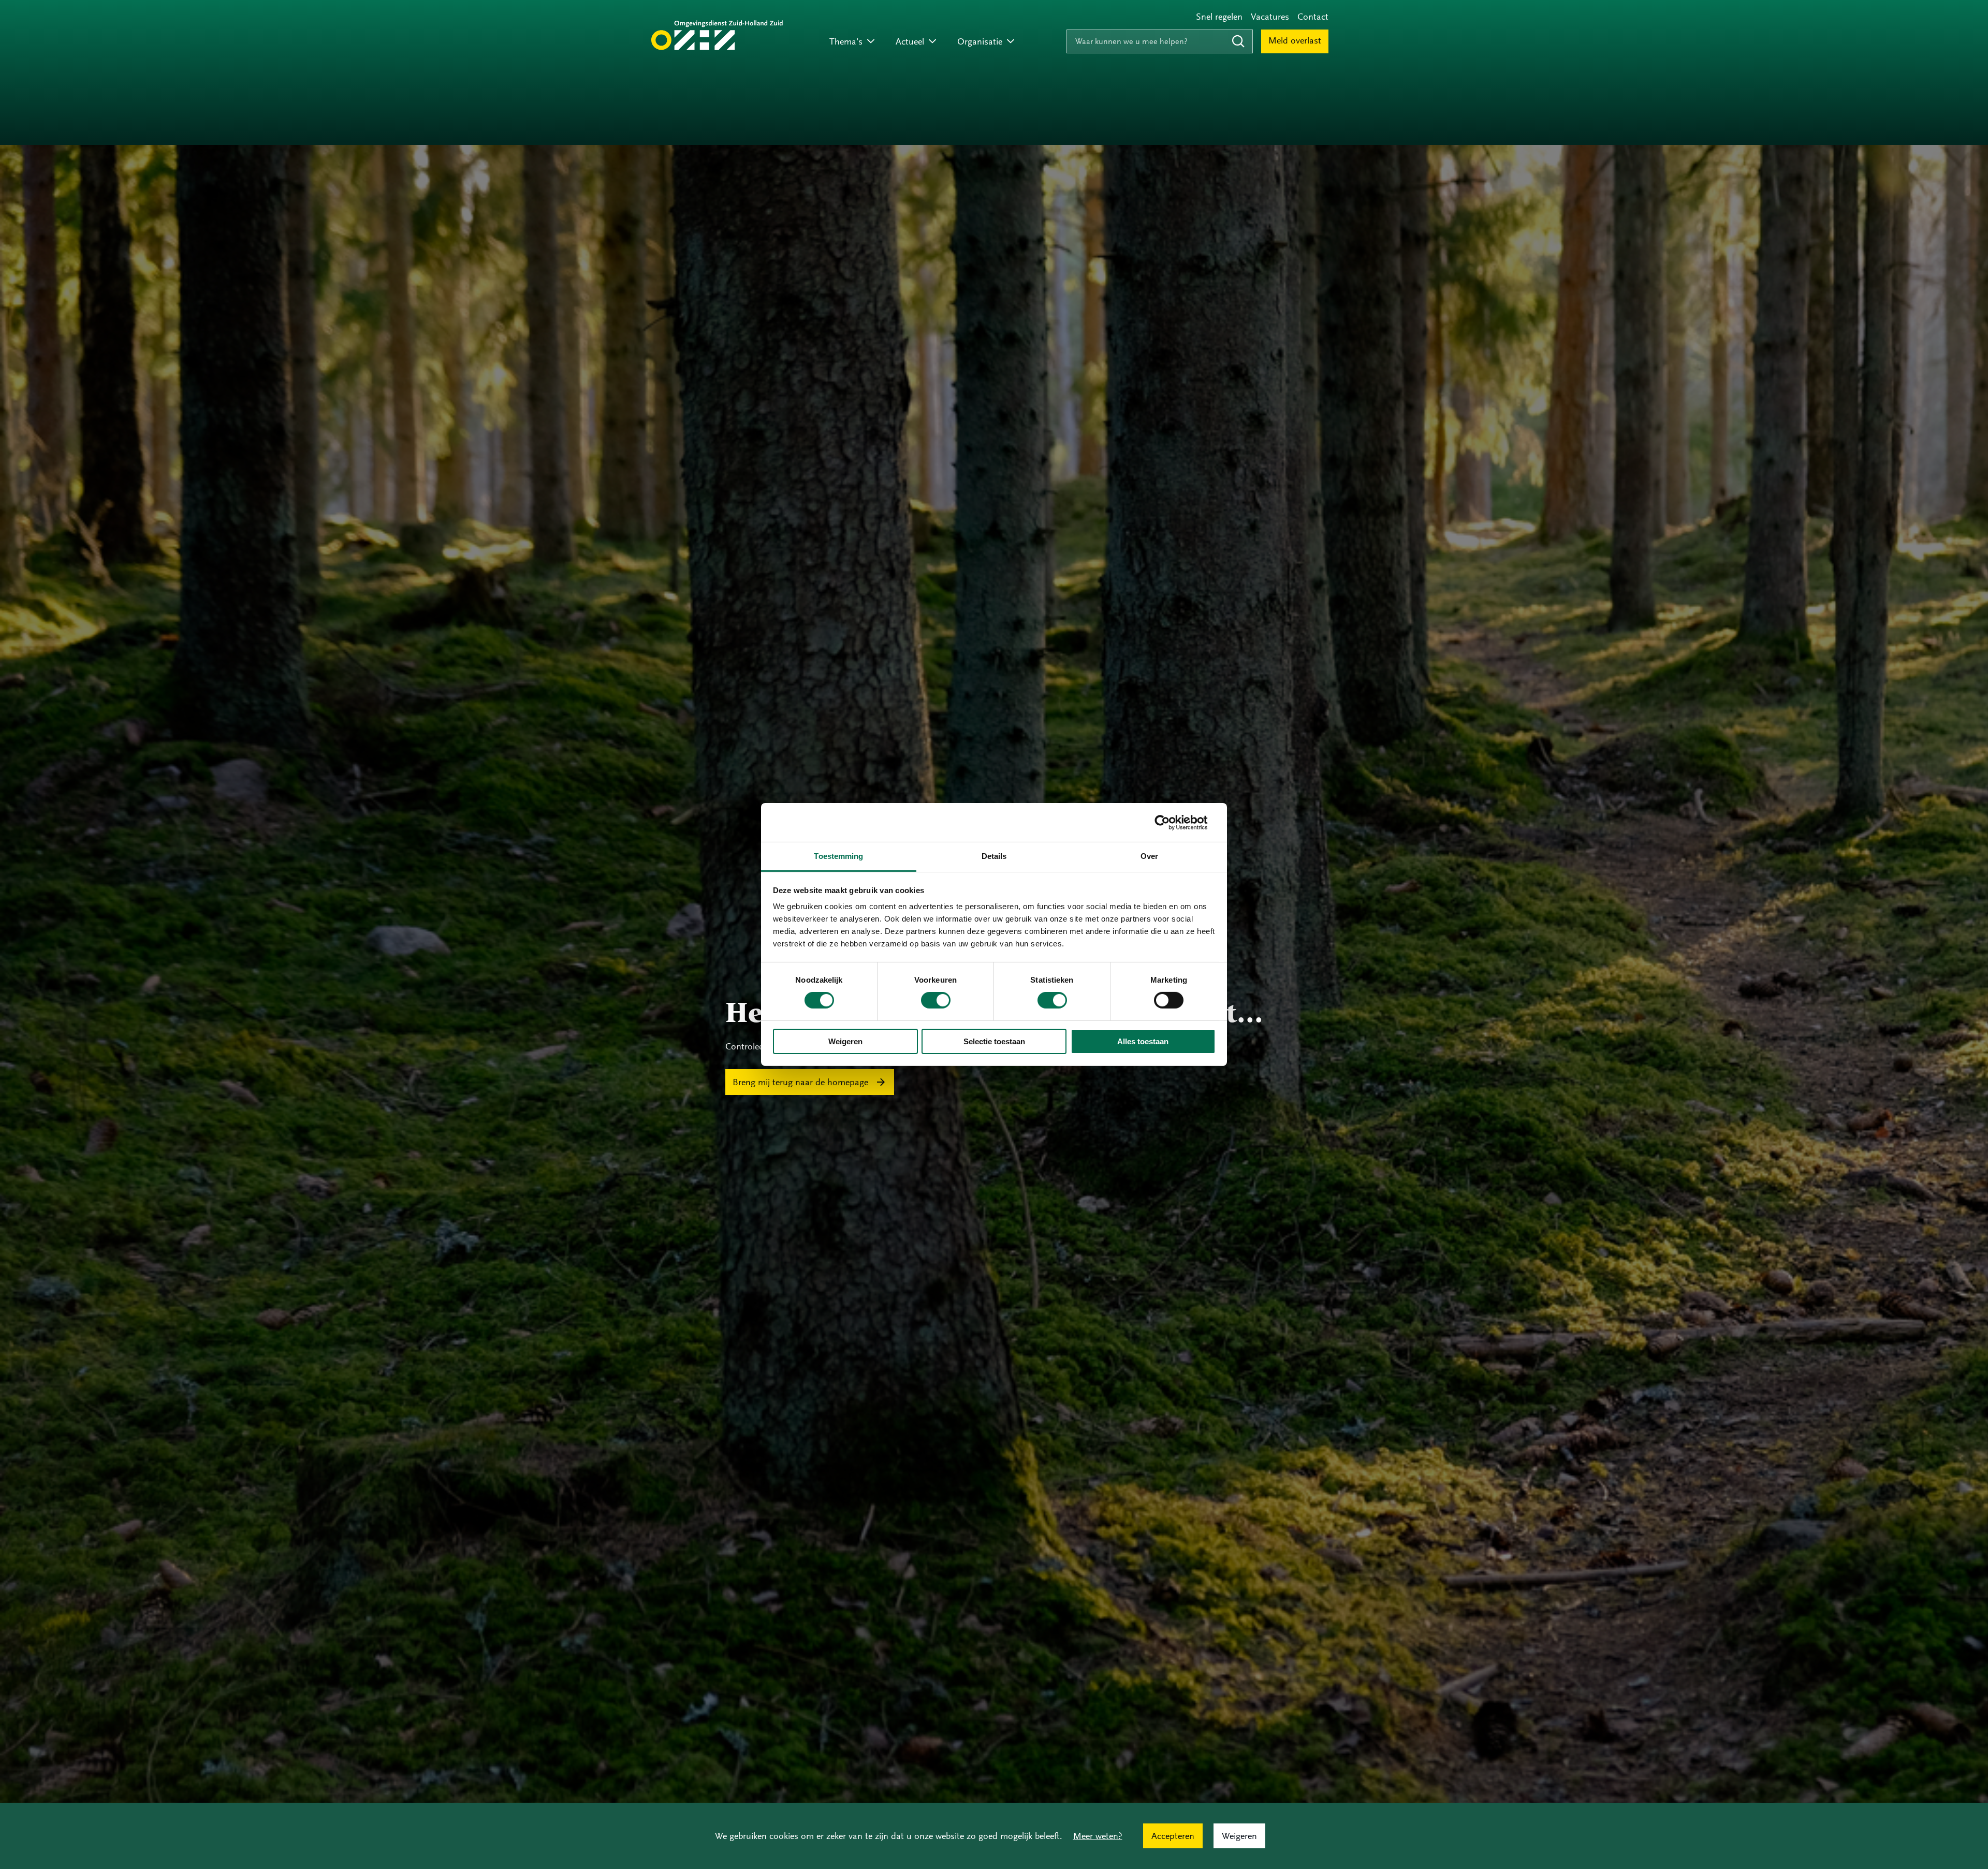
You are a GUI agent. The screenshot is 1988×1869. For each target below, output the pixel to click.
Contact (1313, 17)
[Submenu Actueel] (932, 42)
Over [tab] (1149, 856)
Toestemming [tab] (838, 856)
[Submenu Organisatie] (1011, 42)
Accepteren (1173, 1836)
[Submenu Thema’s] (871, 42)
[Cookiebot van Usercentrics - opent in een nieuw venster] (1170, 822)
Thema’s (846, 41)
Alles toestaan (1143, 1041)
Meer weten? (1098, 1836)
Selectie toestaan (994, 1041)
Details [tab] (994, 856)
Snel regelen (1219, 17)
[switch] (936, 1000)
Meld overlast (1295, 40)
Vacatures (1270, 17)
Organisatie (980, 41)
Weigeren (845, 1041)
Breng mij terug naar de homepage (800, 1082)
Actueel (910, 41)
